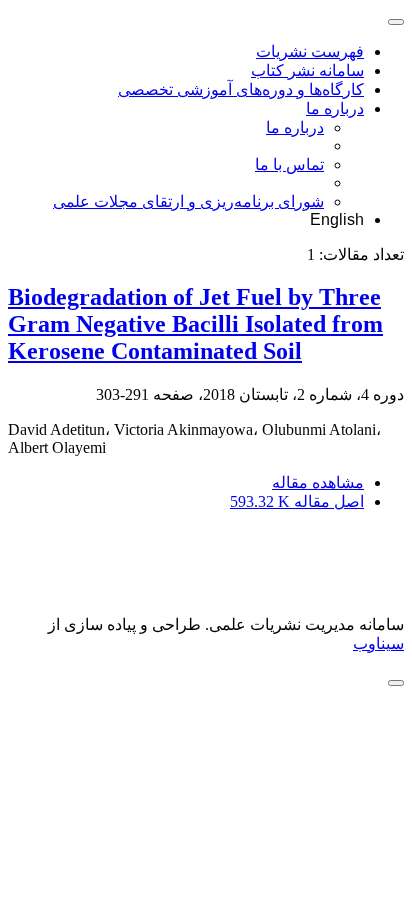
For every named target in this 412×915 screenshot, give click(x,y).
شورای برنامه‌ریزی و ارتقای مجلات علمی (188, 201)
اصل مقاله (297, 501)
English (337, 219)
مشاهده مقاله (318, 482)
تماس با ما (289, 164)
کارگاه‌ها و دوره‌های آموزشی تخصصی (241, 89)
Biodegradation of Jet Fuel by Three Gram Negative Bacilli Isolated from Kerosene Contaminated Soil (195, 324)
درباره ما (335, 108)
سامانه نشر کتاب (307, 70)
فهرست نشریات (310, 51)
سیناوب (378, 643)
